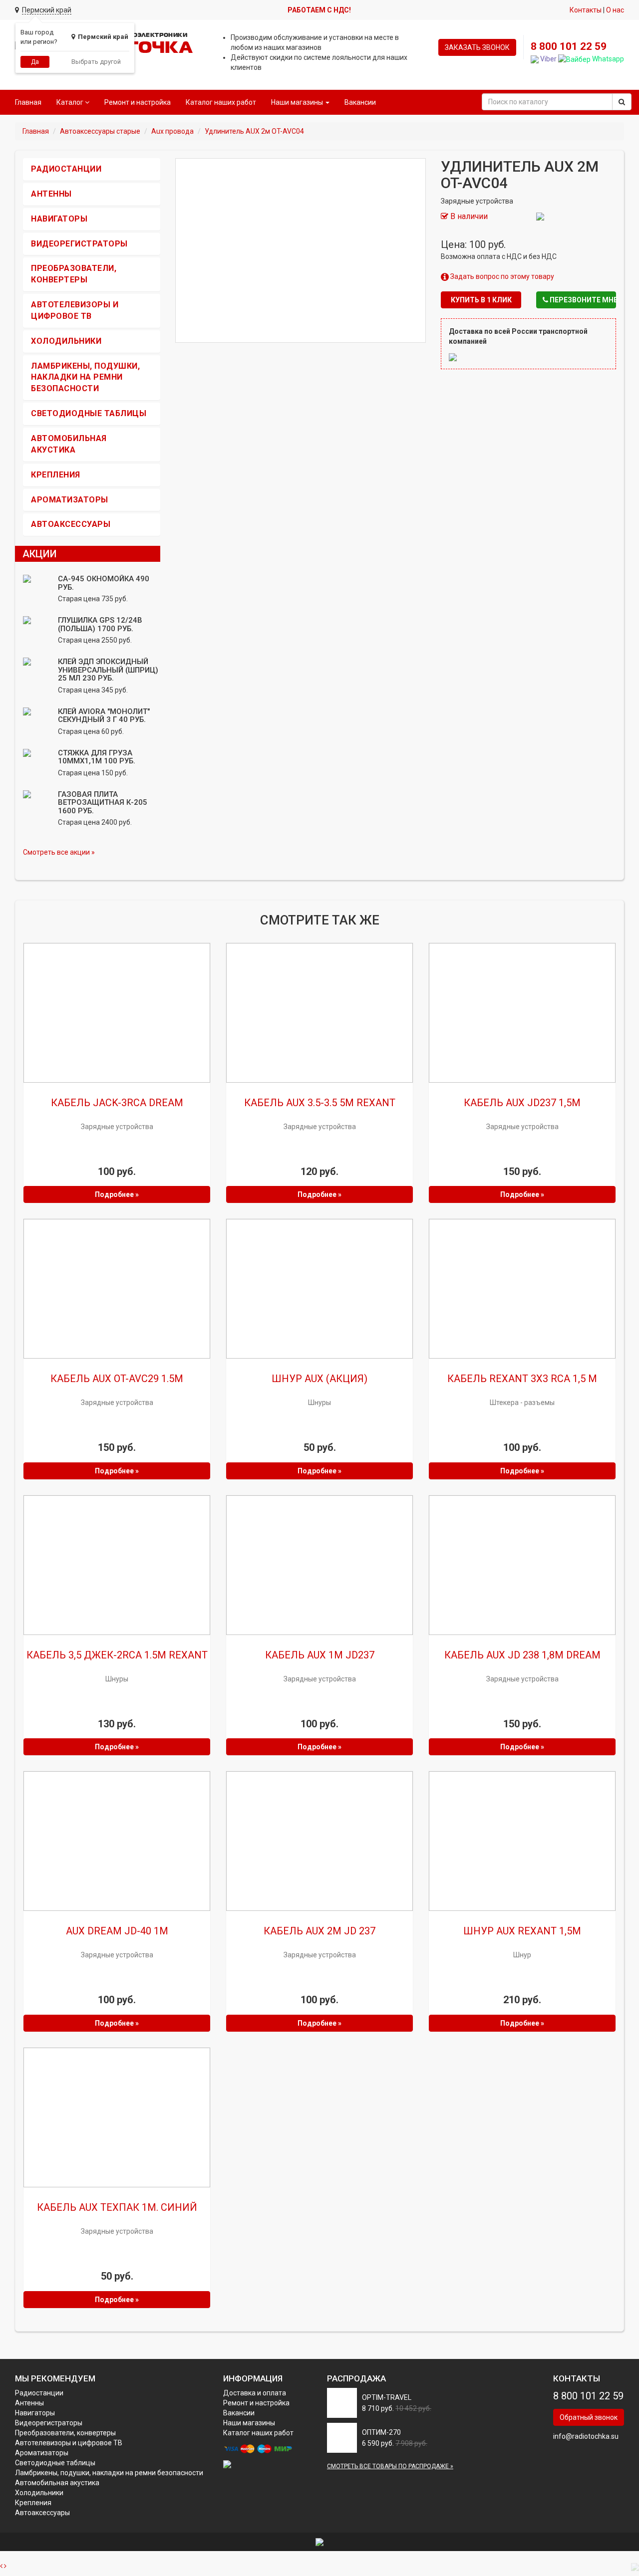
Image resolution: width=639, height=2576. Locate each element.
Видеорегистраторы (79, 244)
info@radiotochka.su (586, 2436)
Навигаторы (59, 219)
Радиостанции (66, 169)
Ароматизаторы (70, 500)
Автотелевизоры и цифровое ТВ (69, 2443)
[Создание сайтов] (319, 2542)
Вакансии (360, 102)
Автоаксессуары (71, 524)
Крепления (56, 475)
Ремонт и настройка (138, 102)
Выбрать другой (96, 62)
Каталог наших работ (221, 102)
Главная (28, 102)
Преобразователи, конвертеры (65, 2433)
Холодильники (66, 341)
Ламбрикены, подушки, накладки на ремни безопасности (85, 377)
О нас (615, 10)
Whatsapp (607, 59)
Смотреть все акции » (59, 852)
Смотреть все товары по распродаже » (390, 2466)
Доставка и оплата (255, 2393)
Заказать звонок (477, 47)
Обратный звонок (589, 2417)
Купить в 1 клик (481, 300)
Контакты (586, 10)
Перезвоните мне (582, 300)
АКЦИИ (40, 554)
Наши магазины (249, 2423)
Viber (548, 59)
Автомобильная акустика (57, 2483)
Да (35, 62)
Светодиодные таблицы (89, 413)
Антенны (51, 194)
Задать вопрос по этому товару (501, 276)
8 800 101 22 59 (569, 46)
